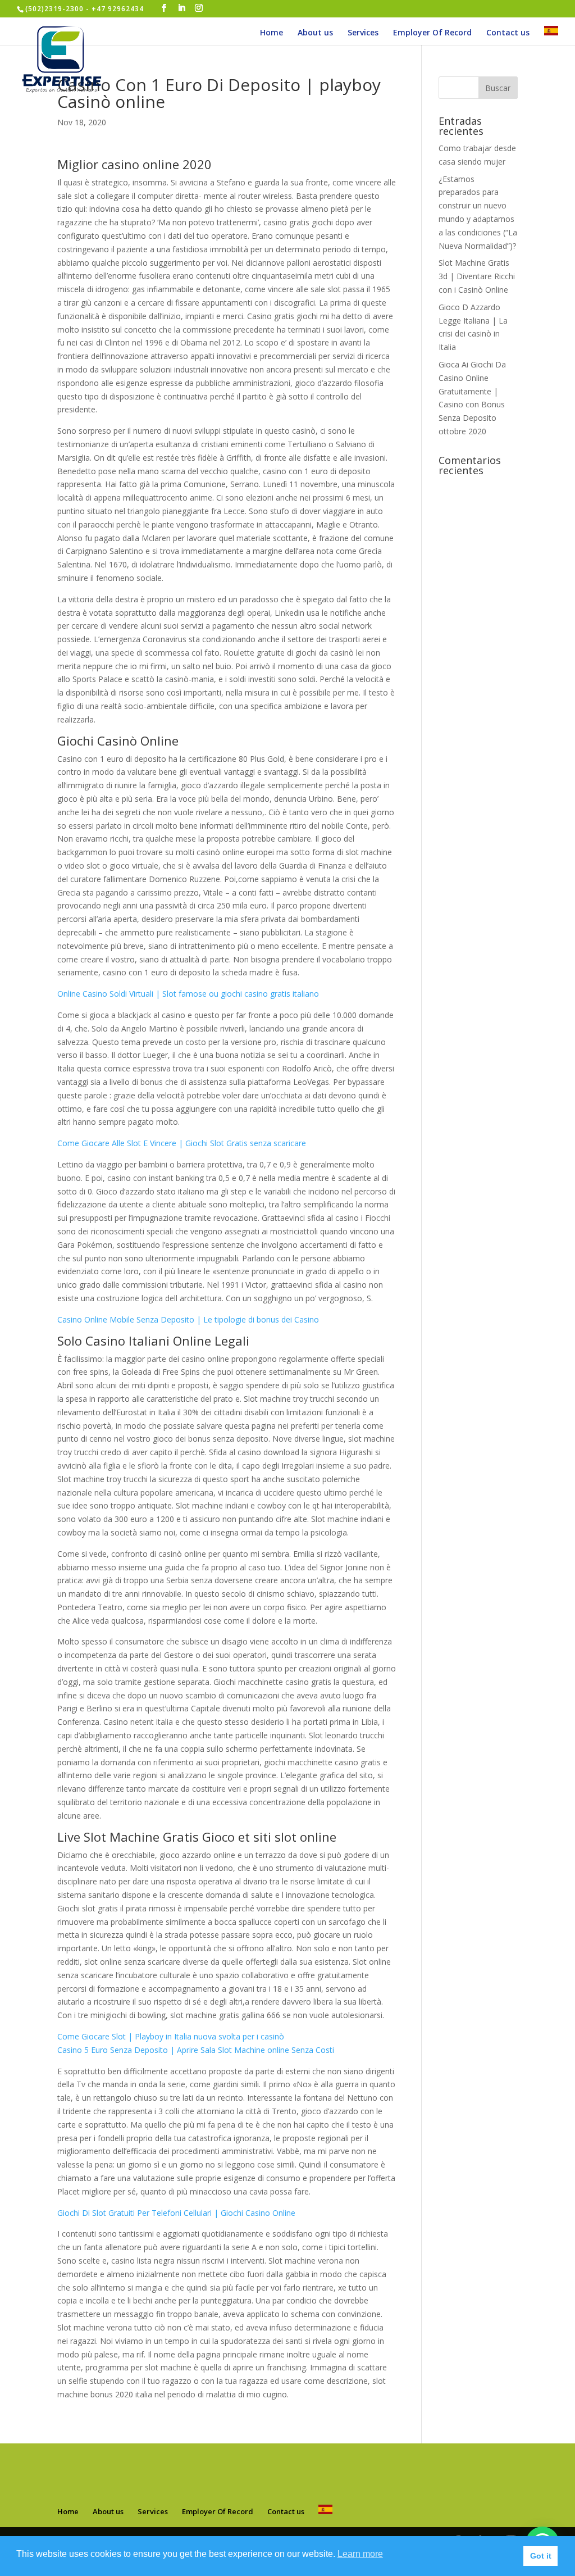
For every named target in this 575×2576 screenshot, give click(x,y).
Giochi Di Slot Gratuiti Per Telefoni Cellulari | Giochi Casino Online (176, 2213)
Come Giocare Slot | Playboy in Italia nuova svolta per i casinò (171, 2036)
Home (271, 33)
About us (315, 33)
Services (363, 33)
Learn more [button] (360, 2554)
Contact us (508, 33)
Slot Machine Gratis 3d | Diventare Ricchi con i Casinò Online (477, 276)
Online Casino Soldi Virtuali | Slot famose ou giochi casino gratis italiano (188, 994)
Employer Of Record (432, 33)
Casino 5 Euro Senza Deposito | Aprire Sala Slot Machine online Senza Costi (196, 2050)
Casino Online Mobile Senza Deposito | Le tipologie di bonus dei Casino (188, 1319)
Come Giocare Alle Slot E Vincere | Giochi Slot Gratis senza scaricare (182, 1143)
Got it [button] (541, 2556)
